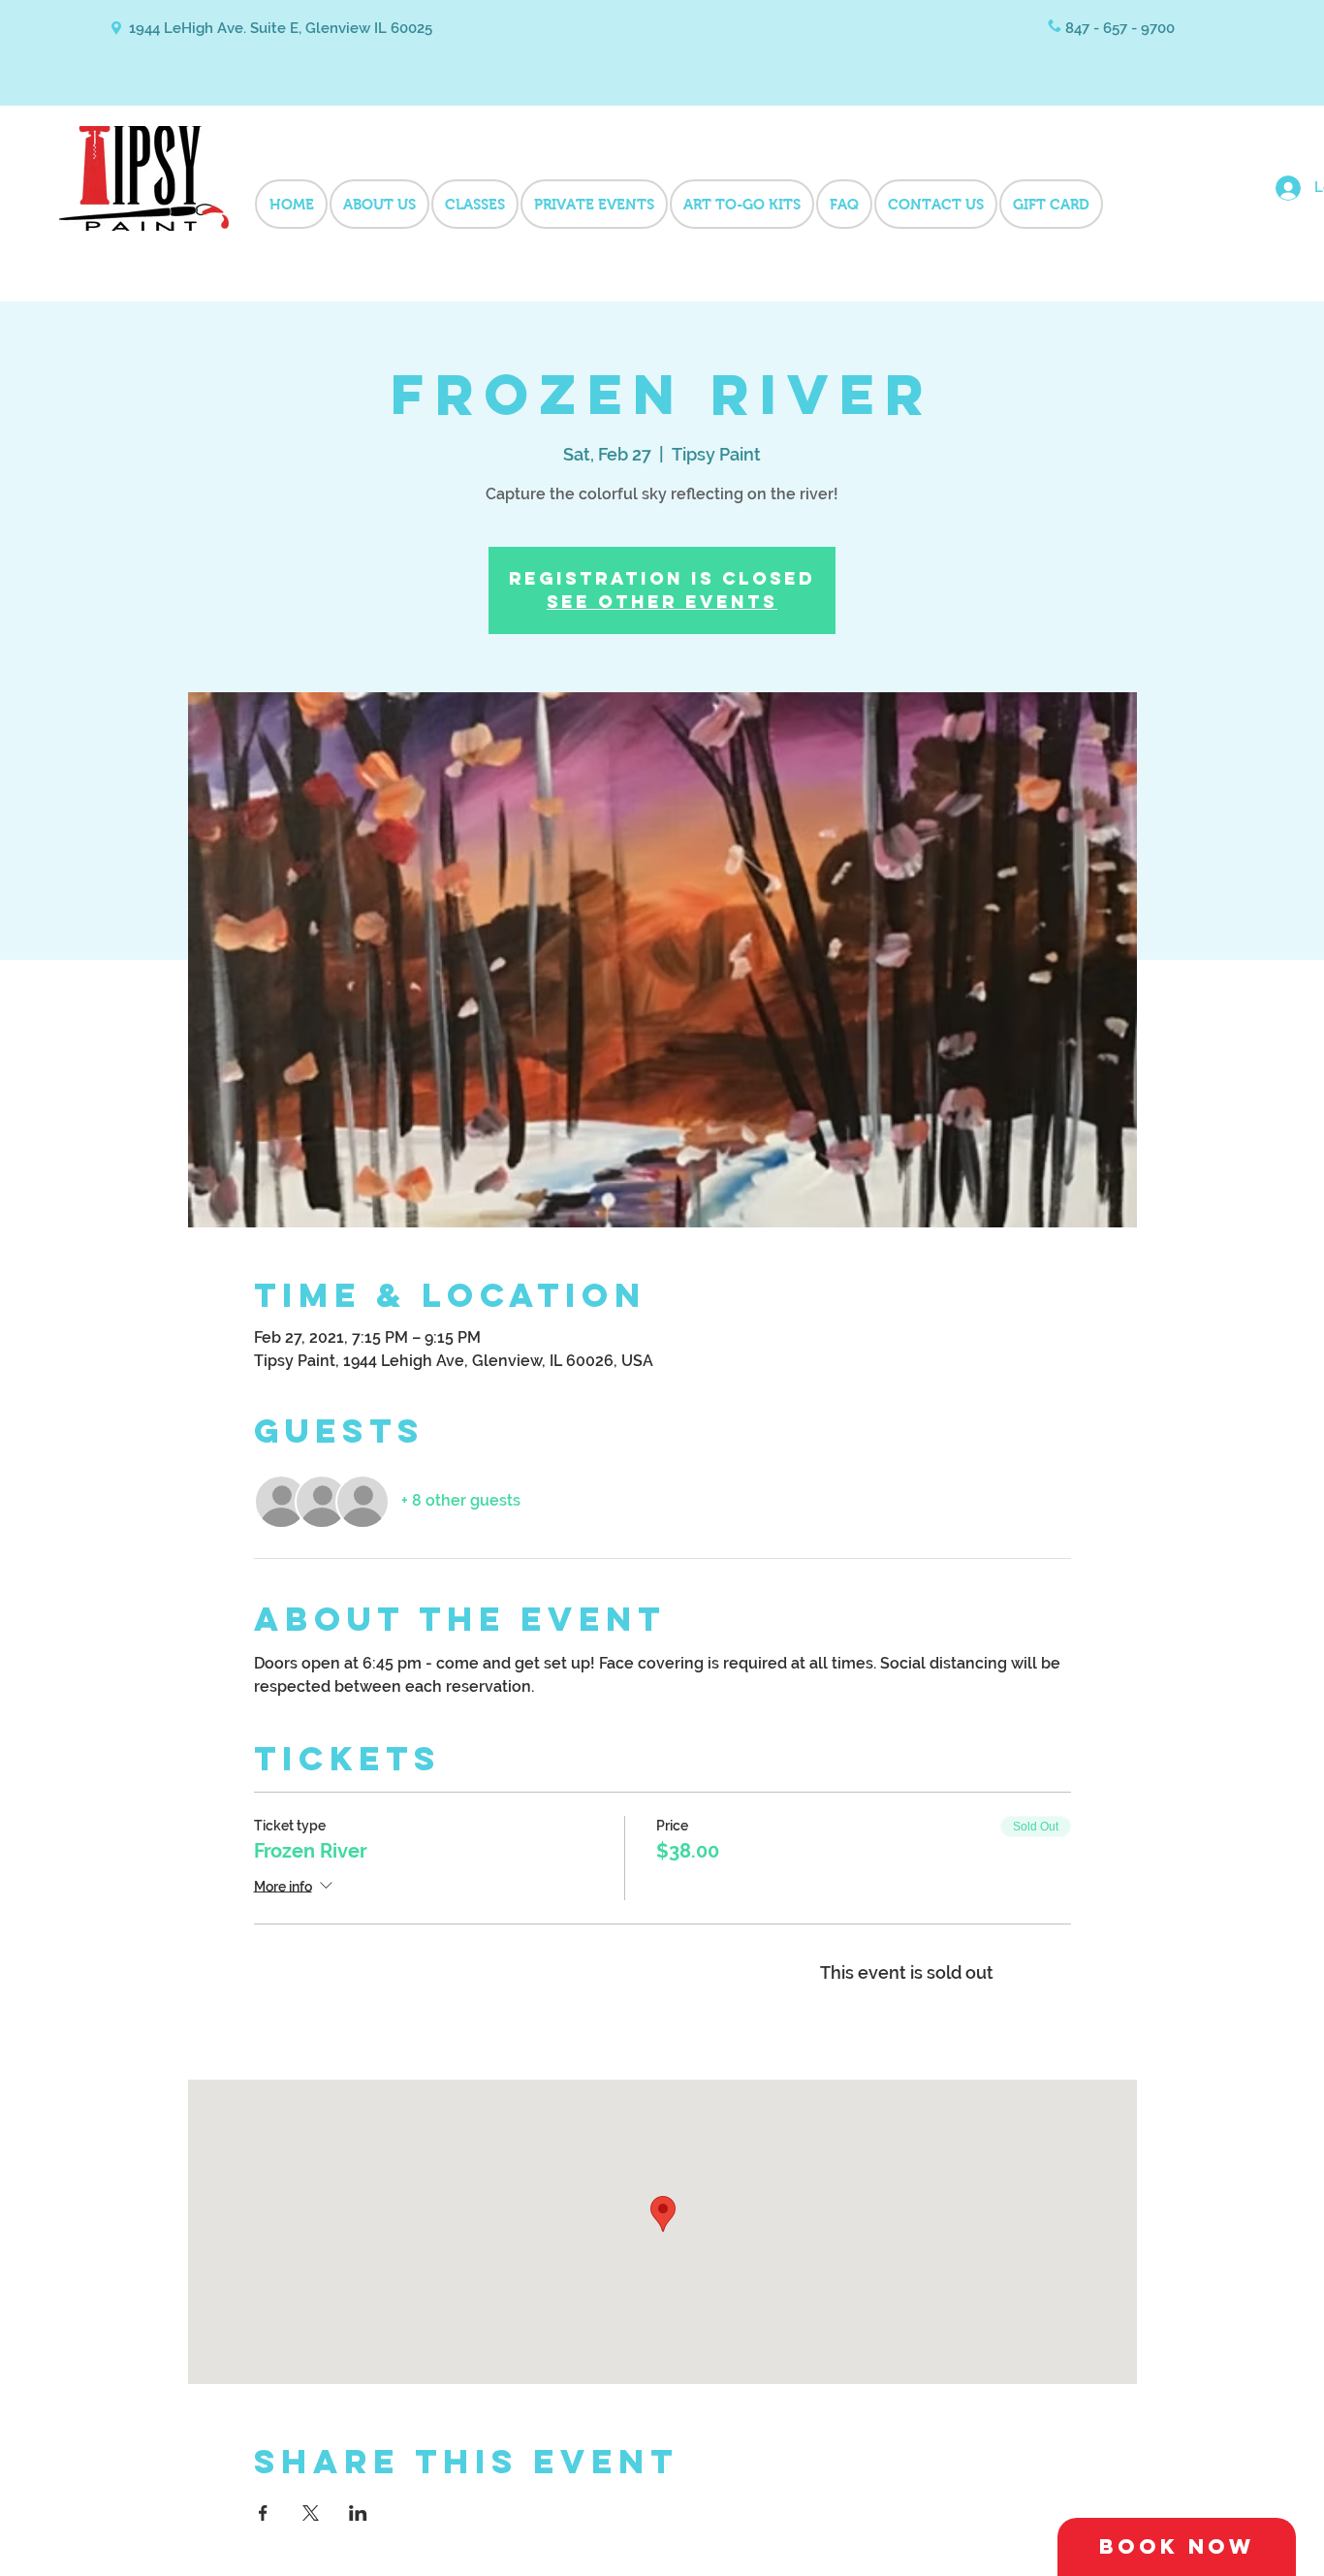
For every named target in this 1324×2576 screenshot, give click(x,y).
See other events (662, 602)
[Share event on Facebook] (263, 2513)
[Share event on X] (311, 2513)
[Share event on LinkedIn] (358, 2513)
